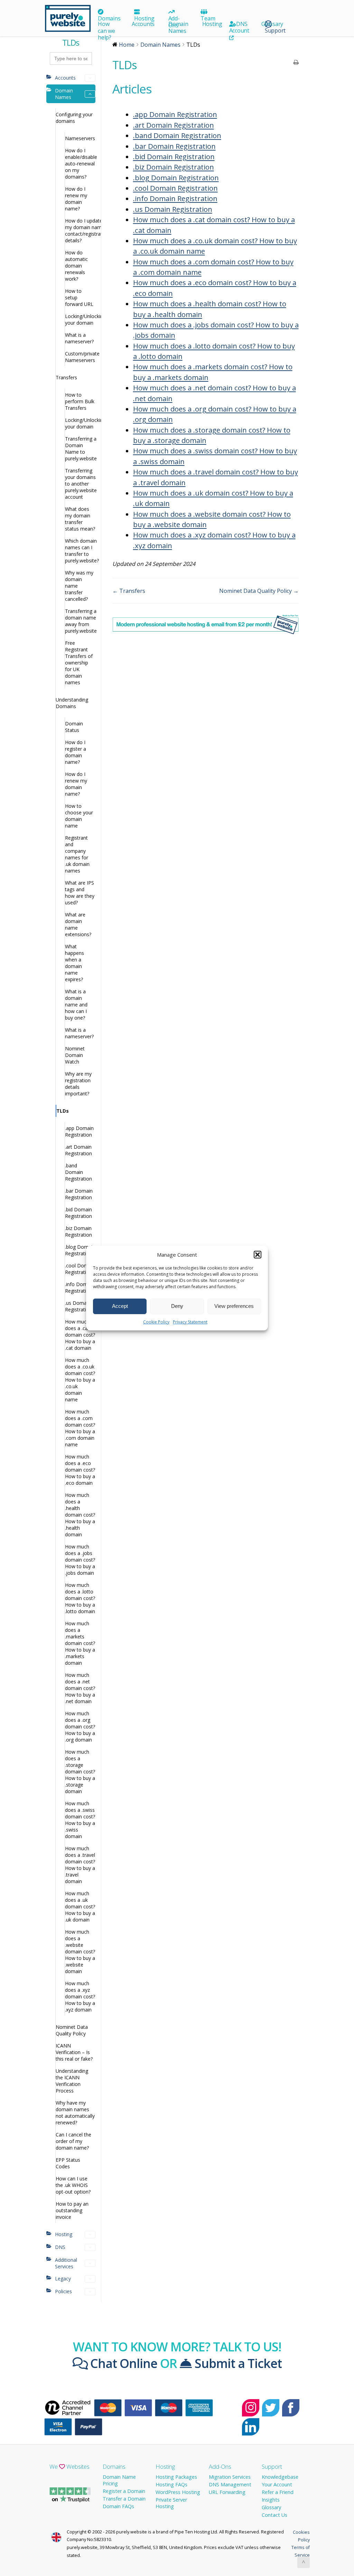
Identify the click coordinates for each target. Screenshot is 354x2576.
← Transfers (129, 591)
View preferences (234, 1306)
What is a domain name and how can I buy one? (76, 1005)
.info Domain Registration (80, 1287)
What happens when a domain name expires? (74, 963)
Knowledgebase (280, 2477)
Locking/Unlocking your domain (80, 319)
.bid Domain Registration (78, 1213)
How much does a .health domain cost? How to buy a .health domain (80, 1515)
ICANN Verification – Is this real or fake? (74, 2052)
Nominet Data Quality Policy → (259, 591)
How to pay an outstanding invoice (72, 2210)
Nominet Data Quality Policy (72, 2030)
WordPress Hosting (178, 2492)
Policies (63, 2291)
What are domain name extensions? (78, 924)
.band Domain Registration (78, 1172)
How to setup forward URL (79, 297)
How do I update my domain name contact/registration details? (80, 231)
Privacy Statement (190, 1322)
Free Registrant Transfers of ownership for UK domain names (79, 663)
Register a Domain (124, 2491)
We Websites (69, 2466)
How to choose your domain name (79, 816)
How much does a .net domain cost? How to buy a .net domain (80, 1688)
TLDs (63, 1111)
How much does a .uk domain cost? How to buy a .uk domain (80, 1906)
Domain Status (74, 727)
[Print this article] (296, 63)
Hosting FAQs (171, 2484)
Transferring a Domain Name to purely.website (80, 449)
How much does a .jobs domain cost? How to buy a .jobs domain (80, 1560)
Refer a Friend (278, 2492)
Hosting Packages (176, 2477)
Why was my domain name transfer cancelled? (79, 586)
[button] (258, 1255)
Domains (109, 18)
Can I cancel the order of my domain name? (73, 2141)
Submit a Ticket (237, 2363)
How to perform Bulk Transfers (80, 401)
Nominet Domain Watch (75, 1055)
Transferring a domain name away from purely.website (80, 621)
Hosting (144, 18)
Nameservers (80, 138)
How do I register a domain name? (76, 752)
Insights (271, 2500)
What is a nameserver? (79, 338)
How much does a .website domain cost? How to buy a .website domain (80, 1951)
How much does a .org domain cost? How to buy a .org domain (80, 1727)
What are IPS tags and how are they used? (80, 893)
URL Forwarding (227, 2492)
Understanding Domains (72, 703)
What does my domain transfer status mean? (80, 519)
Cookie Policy (156, 1322)
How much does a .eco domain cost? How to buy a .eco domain (80, 1470)
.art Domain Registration (78, 1150)
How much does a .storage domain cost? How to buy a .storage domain (80, 1771)
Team (208, 18)
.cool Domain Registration (80, 1269)
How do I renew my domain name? (76, 199)
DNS (242, 24)
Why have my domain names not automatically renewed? (75, 2113)
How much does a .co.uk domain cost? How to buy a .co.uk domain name (80, 1380)
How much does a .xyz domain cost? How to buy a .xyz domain (80, 1996)
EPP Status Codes (68, 2163)
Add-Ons (220, 2466)
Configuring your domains (74, 118)
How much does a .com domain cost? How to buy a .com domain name (80, 1428)
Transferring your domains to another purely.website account (80, 484)
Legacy (63, 2279)
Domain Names (178, 27)
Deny (177, 1306)
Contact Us (274, 2515)
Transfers (66, 377)
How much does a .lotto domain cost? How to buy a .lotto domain (80, 1598)
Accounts (143, 24)
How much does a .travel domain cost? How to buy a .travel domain (80, 1865)
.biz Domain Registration (78, 1231)
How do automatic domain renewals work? (76, 266)
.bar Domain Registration (79, 1194)
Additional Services (66, 2263)
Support (272, 2466)
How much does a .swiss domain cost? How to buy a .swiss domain (80, 1820)
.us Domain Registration (78, 1306)
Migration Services (230, 2477)
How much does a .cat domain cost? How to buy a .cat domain (80, 1335)
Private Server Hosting (171, 2503)
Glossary (272, 24)
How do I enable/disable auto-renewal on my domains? (80, 164)
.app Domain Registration (79, 1131)
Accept (120, 1306)
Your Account (277, 2484)
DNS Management (230, 2484)
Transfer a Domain (124, 2499)
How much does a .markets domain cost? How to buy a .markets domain (80, 1643)
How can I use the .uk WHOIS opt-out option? (73, 2185)
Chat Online (122, 2363)
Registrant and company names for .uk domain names (77, 854)
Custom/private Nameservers (80, 357)
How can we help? (106, 30)
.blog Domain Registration (80, 1250)
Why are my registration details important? (78, 1084)
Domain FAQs (118, 2506)
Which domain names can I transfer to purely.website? (80, 551)
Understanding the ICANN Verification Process (72, 2081)
